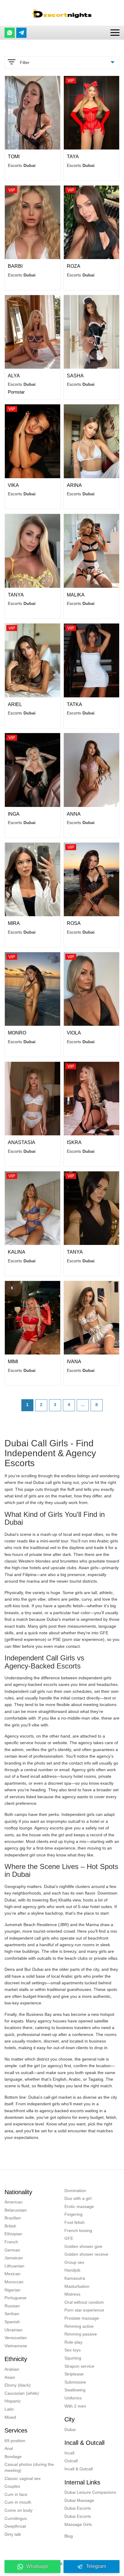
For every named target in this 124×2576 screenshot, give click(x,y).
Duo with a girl (78, 2198)
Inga (14, 814)
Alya (14, 376)
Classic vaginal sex (23, 2478)
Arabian (12, 2369)
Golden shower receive (86, 2254)
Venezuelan (16, 2338)
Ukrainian (14, 2330)
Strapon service (79, 2366)
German (12, 2250)
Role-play (73, 2342)
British (10, 2226)
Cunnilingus (16, 2518)
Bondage (13, 2457)
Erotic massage (79, 2206)
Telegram (96, 2566)
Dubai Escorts (78, 2508)
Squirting (73, 2358)
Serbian (12, 2314)
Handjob (72, 2270)
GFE (69, 2238)
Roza (74, 266)
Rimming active (79, 2326)
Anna (74, 814)
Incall (69, 2453)
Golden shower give (83, 2246)
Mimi (13, 1362)
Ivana (74, 1362)
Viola (74, 1033)
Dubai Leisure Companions (90, 2492)
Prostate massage (82, 2318)
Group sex (74, 2262)
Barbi (15, 266)
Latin (9, 2409)
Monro (17, 1033)
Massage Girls (78, 2524)
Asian (10, 2377)
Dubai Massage (79, 2500)
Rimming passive (81, 2334)
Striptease (74, 2374)
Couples (12, 2486)
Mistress (72, 2294)
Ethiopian (13, 2234)
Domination (75, 2191)
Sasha (75, 376)
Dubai (70, 2430)
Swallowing (75, 2390)
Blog (69, 2536)
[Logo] (62, 13)
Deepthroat (15, 2526)
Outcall (71, 2461)
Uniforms (73, 2398)
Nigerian (12, 2290)
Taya (73, 157)
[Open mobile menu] (115, 33)
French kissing (78, 2230)
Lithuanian (14, 2266)
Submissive (75, 2382)
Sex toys (73, 2350)
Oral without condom (84, 2302)
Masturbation (77, 2286)
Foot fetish (74, 2222)
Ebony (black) (18, 2385)
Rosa (74, 923)
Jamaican (14, 2258)
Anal (9, 2448)
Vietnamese (16, 2346)
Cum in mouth (18, 2502)
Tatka (74, 704)
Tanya (16, 595)
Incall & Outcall (79, 2469)
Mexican (12, 2274)
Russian (12, 2306)
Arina (74, 485)
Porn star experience (84, 2310)
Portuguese (15, 2298)
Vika (13, 485)
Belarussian (16, 2210)
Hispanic (13, 2401)
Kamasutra (75, 2278)
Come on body (19, 2510)
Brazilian (13, 2218)
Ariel (15, 704)
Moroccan (14, 2282)
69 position (15, 2441)
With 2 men (75, 2406)
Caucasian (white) (22, 2393)
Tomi (14, 157)
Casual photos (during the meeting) (29, 2467)
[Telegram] (21, 33)
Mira (14, 923)
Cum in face (16, 2494)
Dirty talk (13, 2534)
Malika (76, 595)
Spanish (12, 2322)
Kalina (17, 1252)
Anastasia (22, 1142)
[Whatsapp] (10, 33)
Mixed (10, 2417)
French (11, 2242)
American (14, 2202)
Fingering (73, 2214)
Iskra (74, 1142)
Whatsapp (37, 2566)
